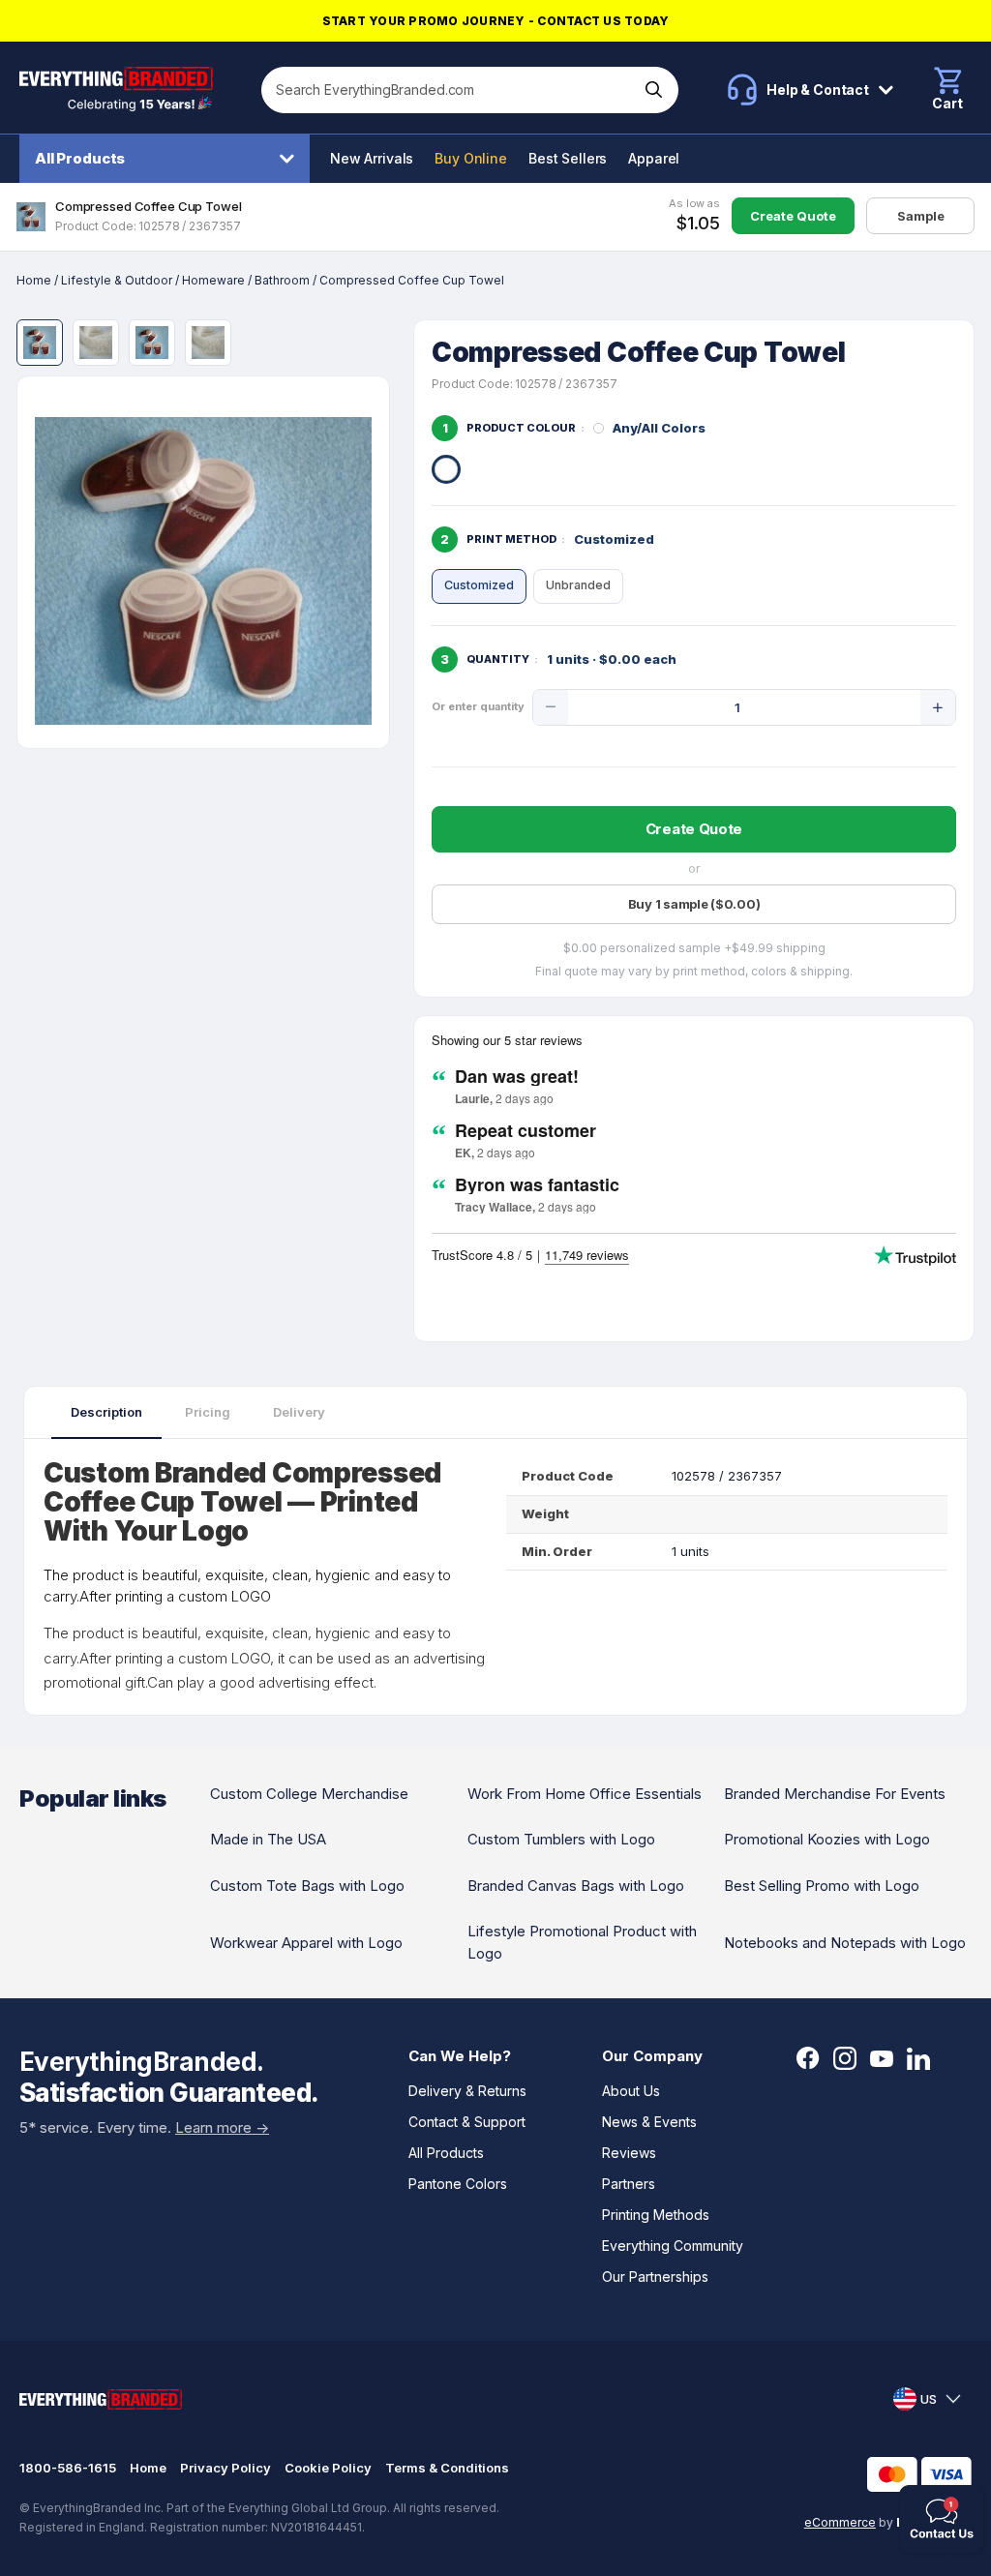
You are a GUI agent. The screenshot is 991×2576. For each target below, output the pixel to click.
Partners (629, 2184)
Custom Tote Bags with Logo (307, 1886)
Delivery (299, 1412)
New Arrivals (372, 158)
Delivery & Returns (467, 2091)
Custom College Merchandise (309, 1794)
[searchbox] (450, 90)
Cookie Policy (328, 2468)
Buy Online (471, 158)
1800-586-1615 (68, 2468)
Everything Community (673, 2246)
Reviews (629, 2153)
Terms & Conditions (447, 2468)
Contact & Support (467, 2122)
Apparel (654, 158)
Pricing (208, 1412)
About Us (631, 2091)
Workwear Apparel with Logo (306, 1943)
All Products (80, 158)
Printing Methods (656, 2215)
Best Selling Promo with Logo (822, 1886)
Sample (921, 216)
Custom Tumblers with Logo (561, 1839)
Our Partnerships (655, 2276)
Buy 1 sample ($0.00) (694, 904)
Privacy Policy (225, 2468)
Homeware (213, 280)
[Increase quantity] (938, 707)
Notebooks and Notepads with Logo (845, 1943)
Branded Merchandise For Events (835, 1794)
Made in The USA (268, 1839)
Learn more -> (222, 2127)
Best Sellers (568, 158)
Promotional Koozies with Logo (827, 1839)
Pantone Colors (458, 2184)
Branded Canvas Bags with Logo (576, 1886)
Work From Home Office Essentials (585, 1794)
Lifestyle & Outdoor (117, 280)
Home (34, 280)
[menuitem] (169, 159)
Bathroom (282, 280)
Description (106, 1412)
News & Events (649, 2122)
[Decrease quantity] (551, 707)
